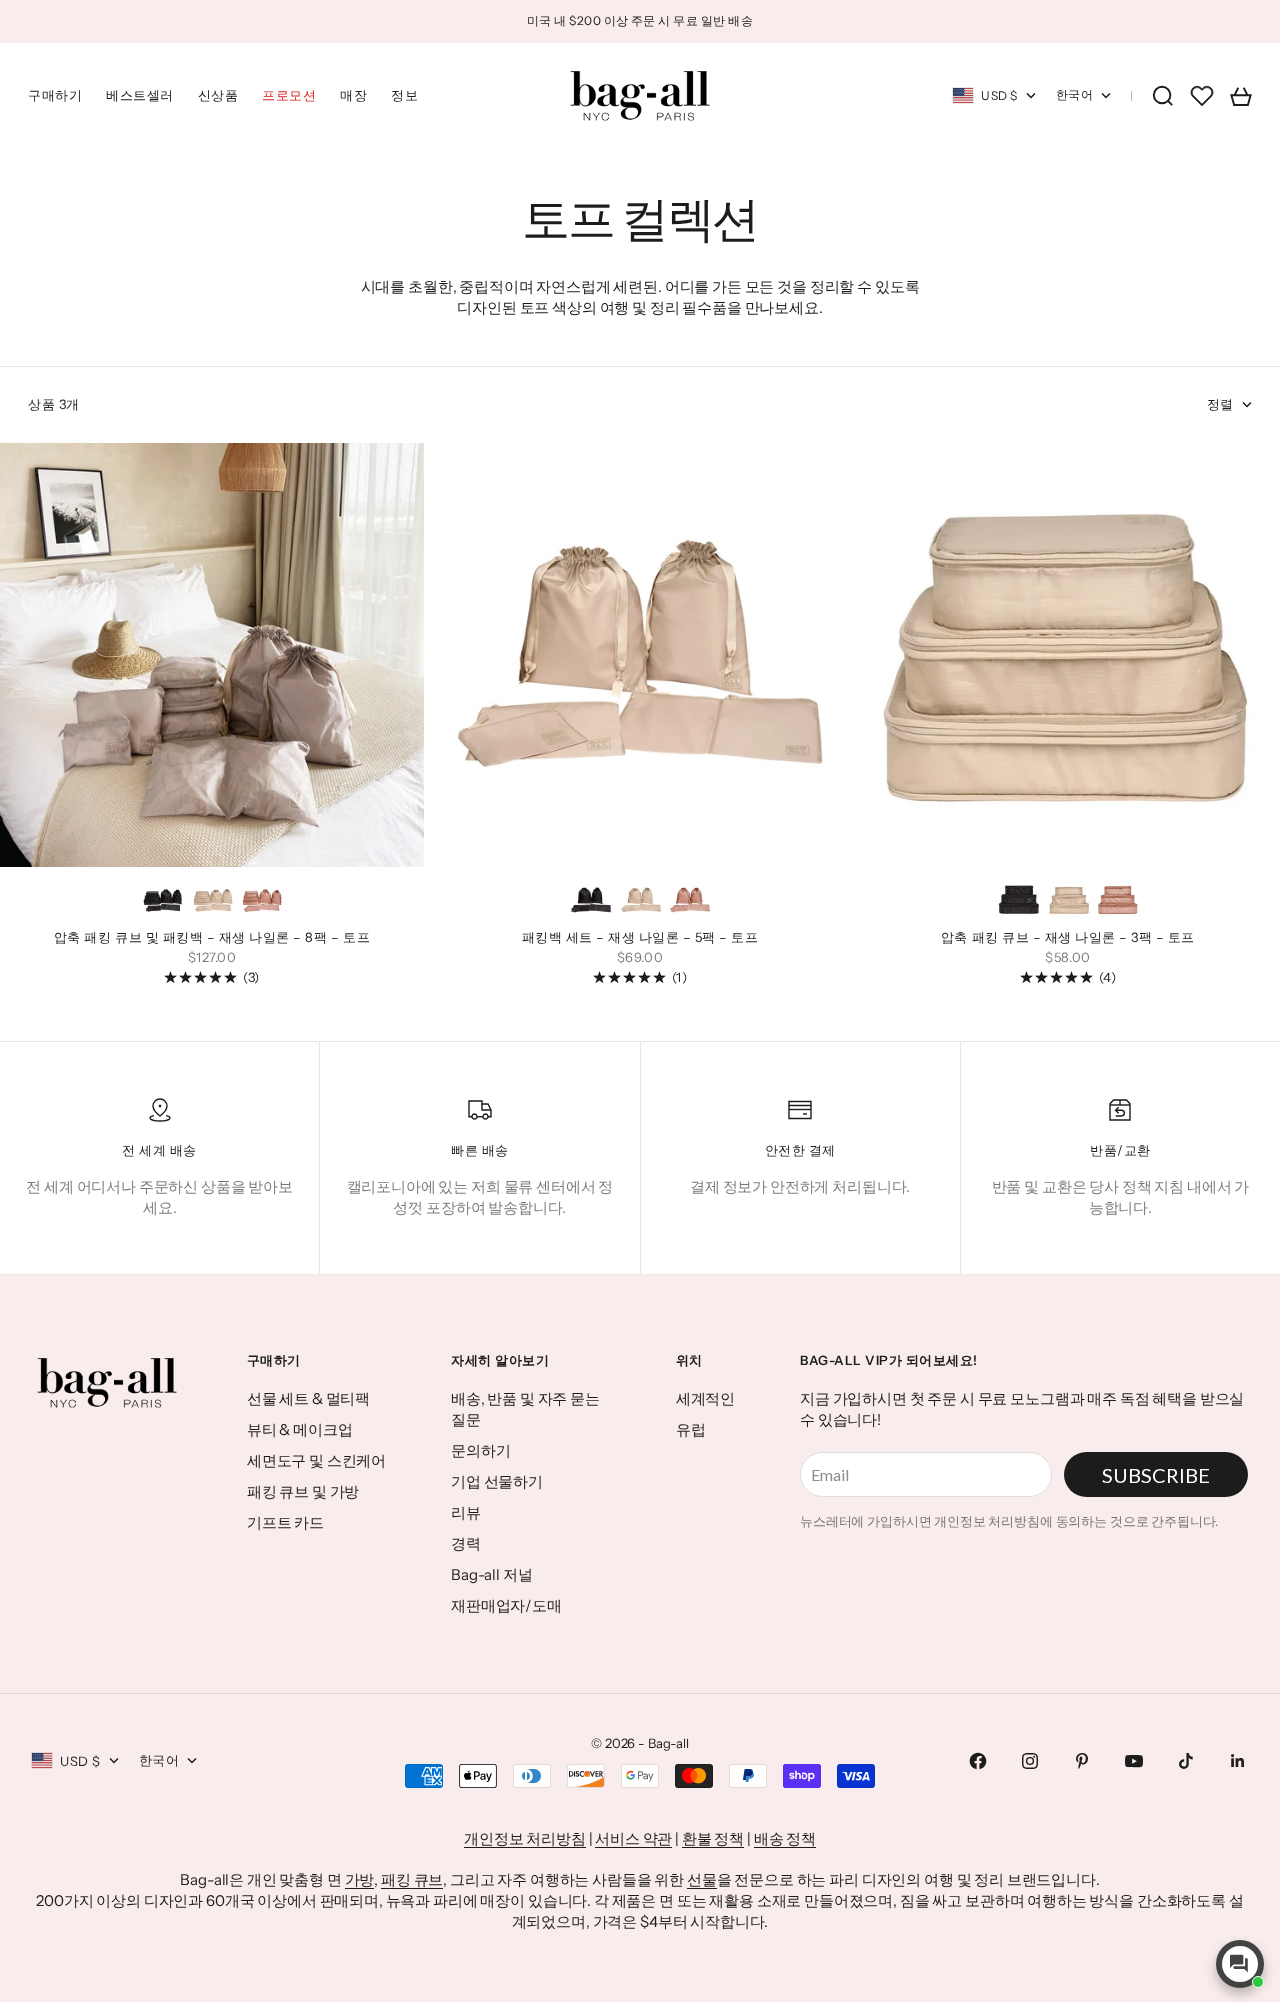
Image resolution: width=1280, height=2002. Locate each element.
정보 (404, 95)
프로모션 (289, 95)
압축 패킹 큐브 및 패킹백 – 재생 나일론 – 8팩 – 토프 (212, 939)
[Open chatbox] (1240, 1964)
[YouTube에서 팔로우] (1134, 1761)
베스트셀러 (140, 95)
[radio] (163, 900)
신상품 (218, 95)
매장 (353, 95)
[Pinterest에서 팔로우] (1082, 1761)
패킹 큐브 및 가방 (303, 1491)
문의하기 (480, 1450)
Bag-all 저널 (492, 1574)
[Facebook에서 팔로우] (978, 1761)
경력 (466, 1543)
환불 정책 (713, 1838)
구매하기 (55, 95)
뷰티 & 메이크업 (300, 1429)
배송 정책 (785, 1838)
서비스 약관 (633, 1838)
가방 (360, 1879)
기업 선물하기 (497, 1481)
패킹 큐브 (412, 1879)
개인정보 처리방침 (525, 1838)
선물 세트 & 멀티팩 (308, 1398)
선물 (702, 1879)
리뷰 (466, 1512)
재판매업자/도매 (506, 1605)
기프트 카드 (285, 1522)
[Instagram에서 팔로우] (1030, 1761)
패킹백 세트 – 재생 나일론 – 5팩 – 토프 (640, 939)
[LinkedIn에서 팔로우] (1238, 1761)
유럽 (691, 1429)
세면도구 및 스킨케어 (316, 1460)
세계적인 (705, 1398)
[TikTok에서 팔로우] (1186, 1761)
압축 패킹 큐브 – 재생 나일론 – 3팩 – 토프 (1068, 939)
